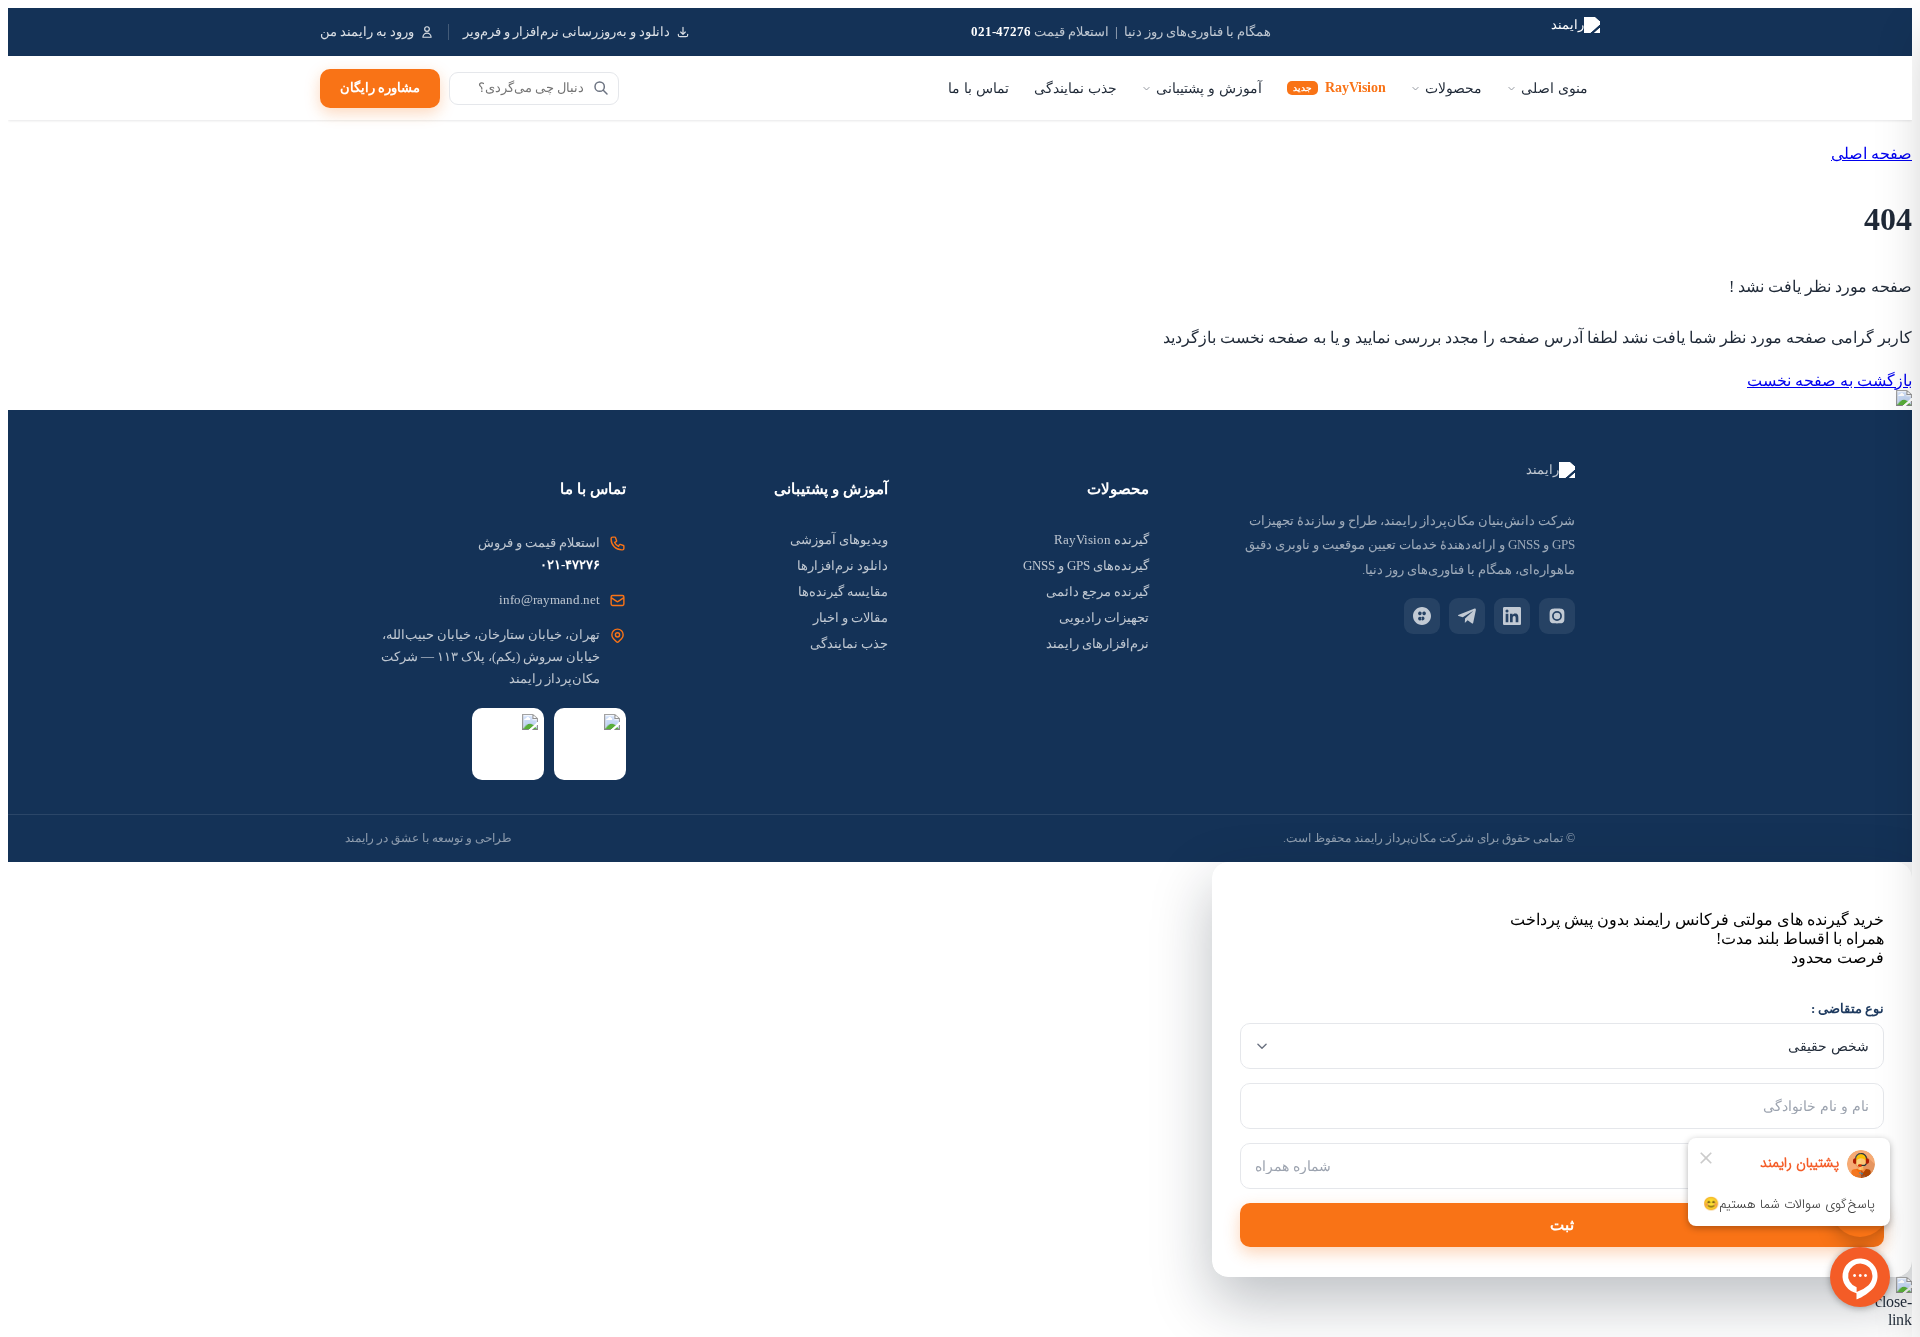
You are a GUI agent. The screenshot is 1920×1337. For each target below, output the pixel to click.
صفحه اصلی (1871, 153)
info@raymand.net (549, 599)
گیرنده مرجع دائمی (1097, 591)
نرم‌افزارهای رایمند (1097, 643)
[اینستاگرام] (1557, 616)
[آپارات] (1422, 616)
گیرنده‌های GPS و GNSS (1086, 565)
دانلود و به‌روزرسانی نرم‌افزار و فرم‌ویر (566, 32)
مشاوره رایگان (380, 87)
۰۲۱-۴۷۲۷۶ (570, 564)
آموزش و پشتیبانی (1209, 88)
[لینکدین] (1512, 616)
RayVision (1339, 87)
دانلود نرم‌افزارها (842, 565)
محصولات (1453, 88)
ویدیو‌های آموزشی (839, 539)
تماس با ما (978, 88)
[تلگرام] (1467, 616)
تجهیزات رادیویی (1104, 617)
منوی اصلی (1554, 88)
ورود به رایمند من (367, 32)
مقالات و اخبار (850, 617)
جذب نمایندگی (1075, 88)
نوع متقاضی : (1847, 1008)
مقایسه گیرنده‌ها (843, 591)
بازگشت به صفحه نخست (1829, 380)
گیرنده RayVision (1101, 539)
